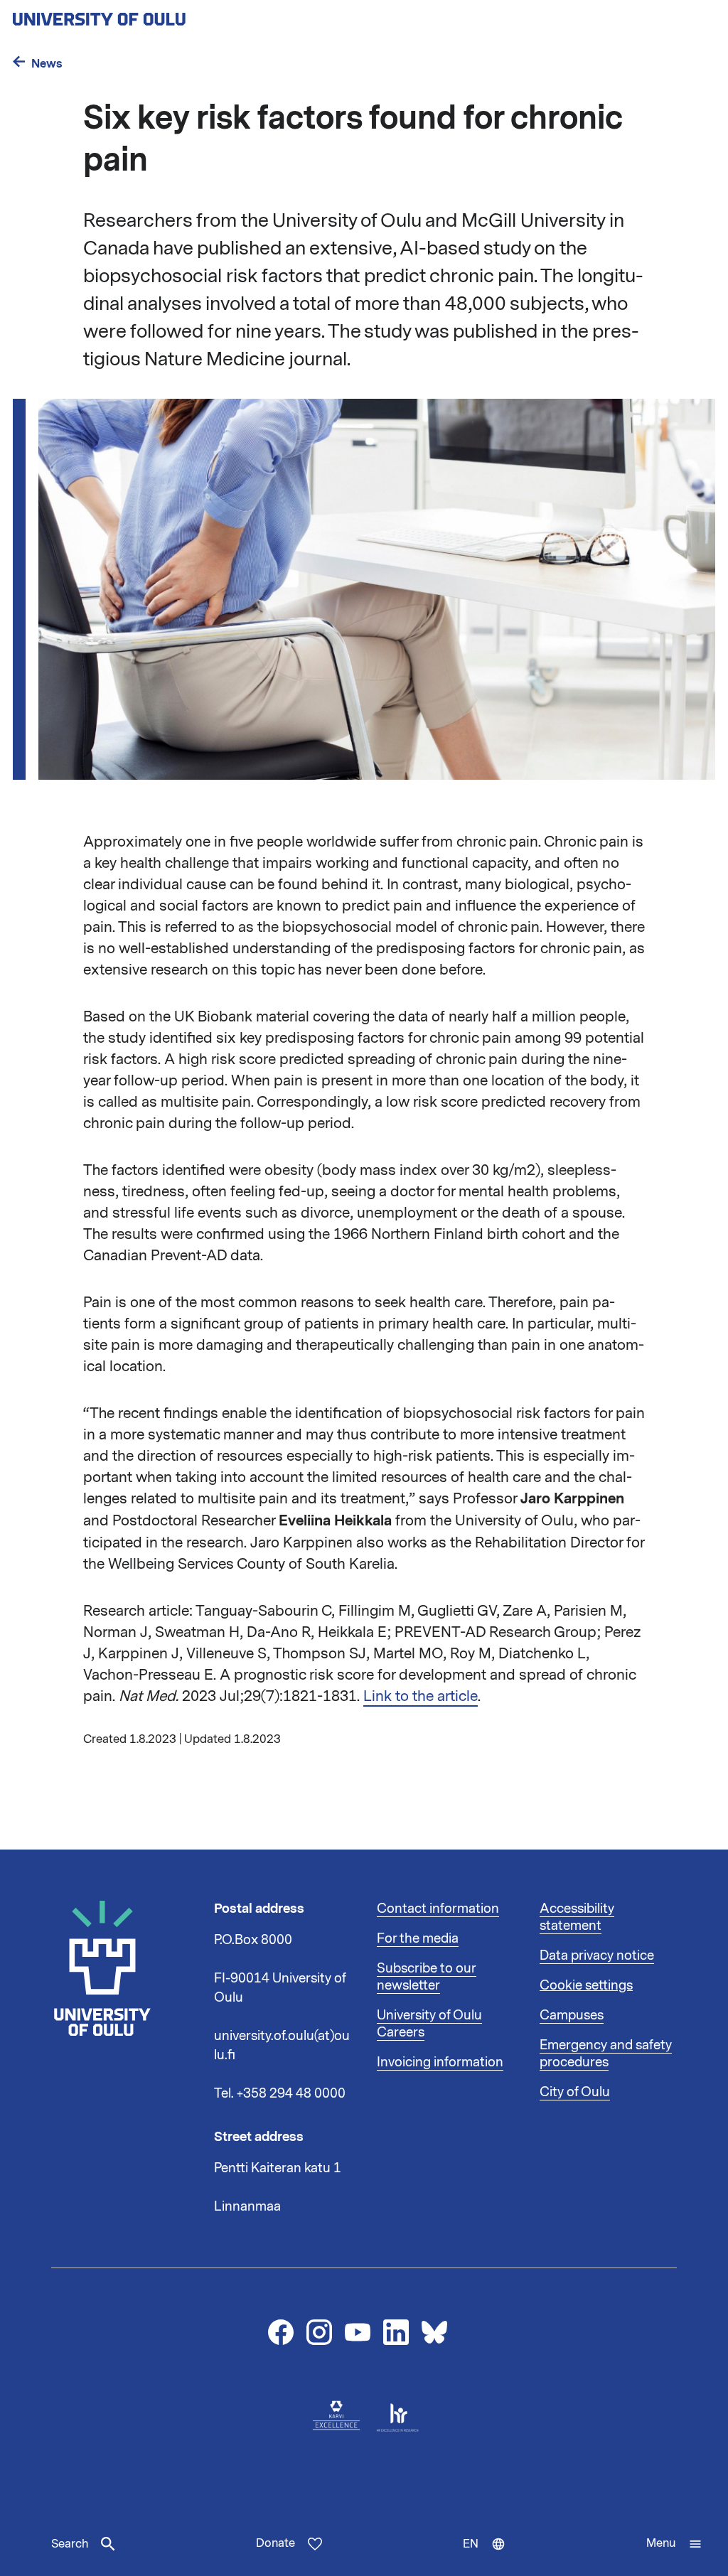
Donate (275, 2543)
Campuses (572, 2015)
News (47, 64)
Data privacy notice (597, 1955)
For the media (418, 1938)
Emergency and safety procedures (606, 2054)
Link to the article (421, 1696)
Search (70, 2544)
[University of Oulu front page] (132, 15)
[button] (674, 2544)
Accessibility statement (577, 1917)
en (491, 2556)
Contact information (438, 1909)
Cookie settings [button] (586, 1985)
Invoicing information (440, 2062)
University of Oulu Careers (429, 2024)
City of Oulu (575, 2092)
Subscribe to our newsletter (427, 1977)
